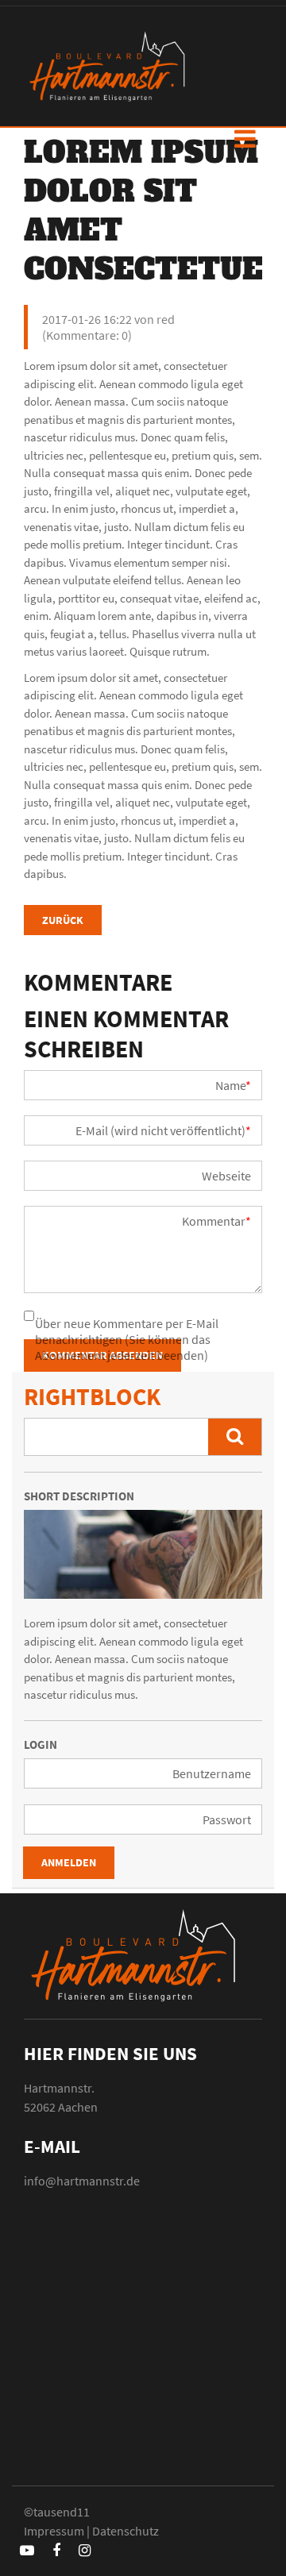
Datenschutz (126, 2531)
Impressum (54, 2531)
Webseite (226, 1176)
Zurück (63, 920)
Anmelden (69, 1862)
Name (233, 1085)
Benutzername (212, 1773)
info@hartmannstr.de (82, 2181)
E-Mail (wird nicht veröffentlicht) (163, 1130)
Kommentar (216, 1221)
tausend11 (62, 2512)
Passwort (227, 1819)
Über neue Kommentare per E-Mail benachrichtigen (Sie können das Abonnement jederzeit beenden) (127, 1339)
